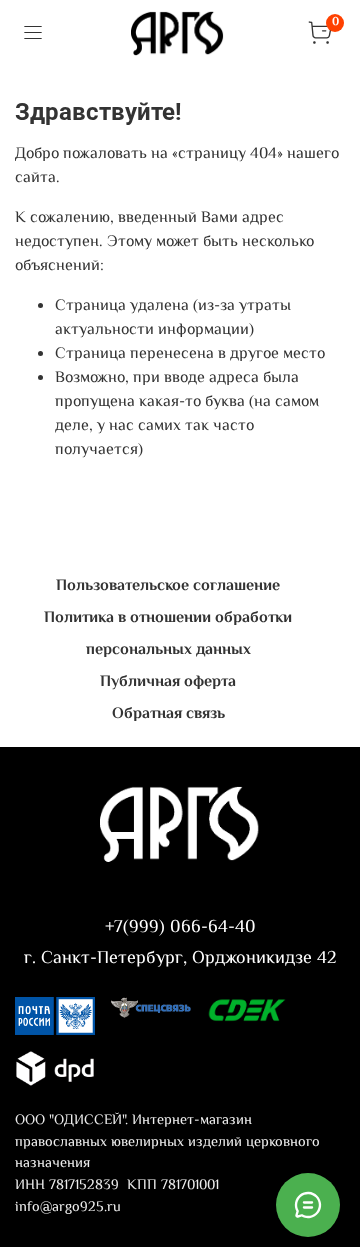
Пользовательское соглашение (168, 586)
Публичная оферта (168, 682)
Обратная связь (168, 714)
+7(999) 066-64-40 (180, 928)
